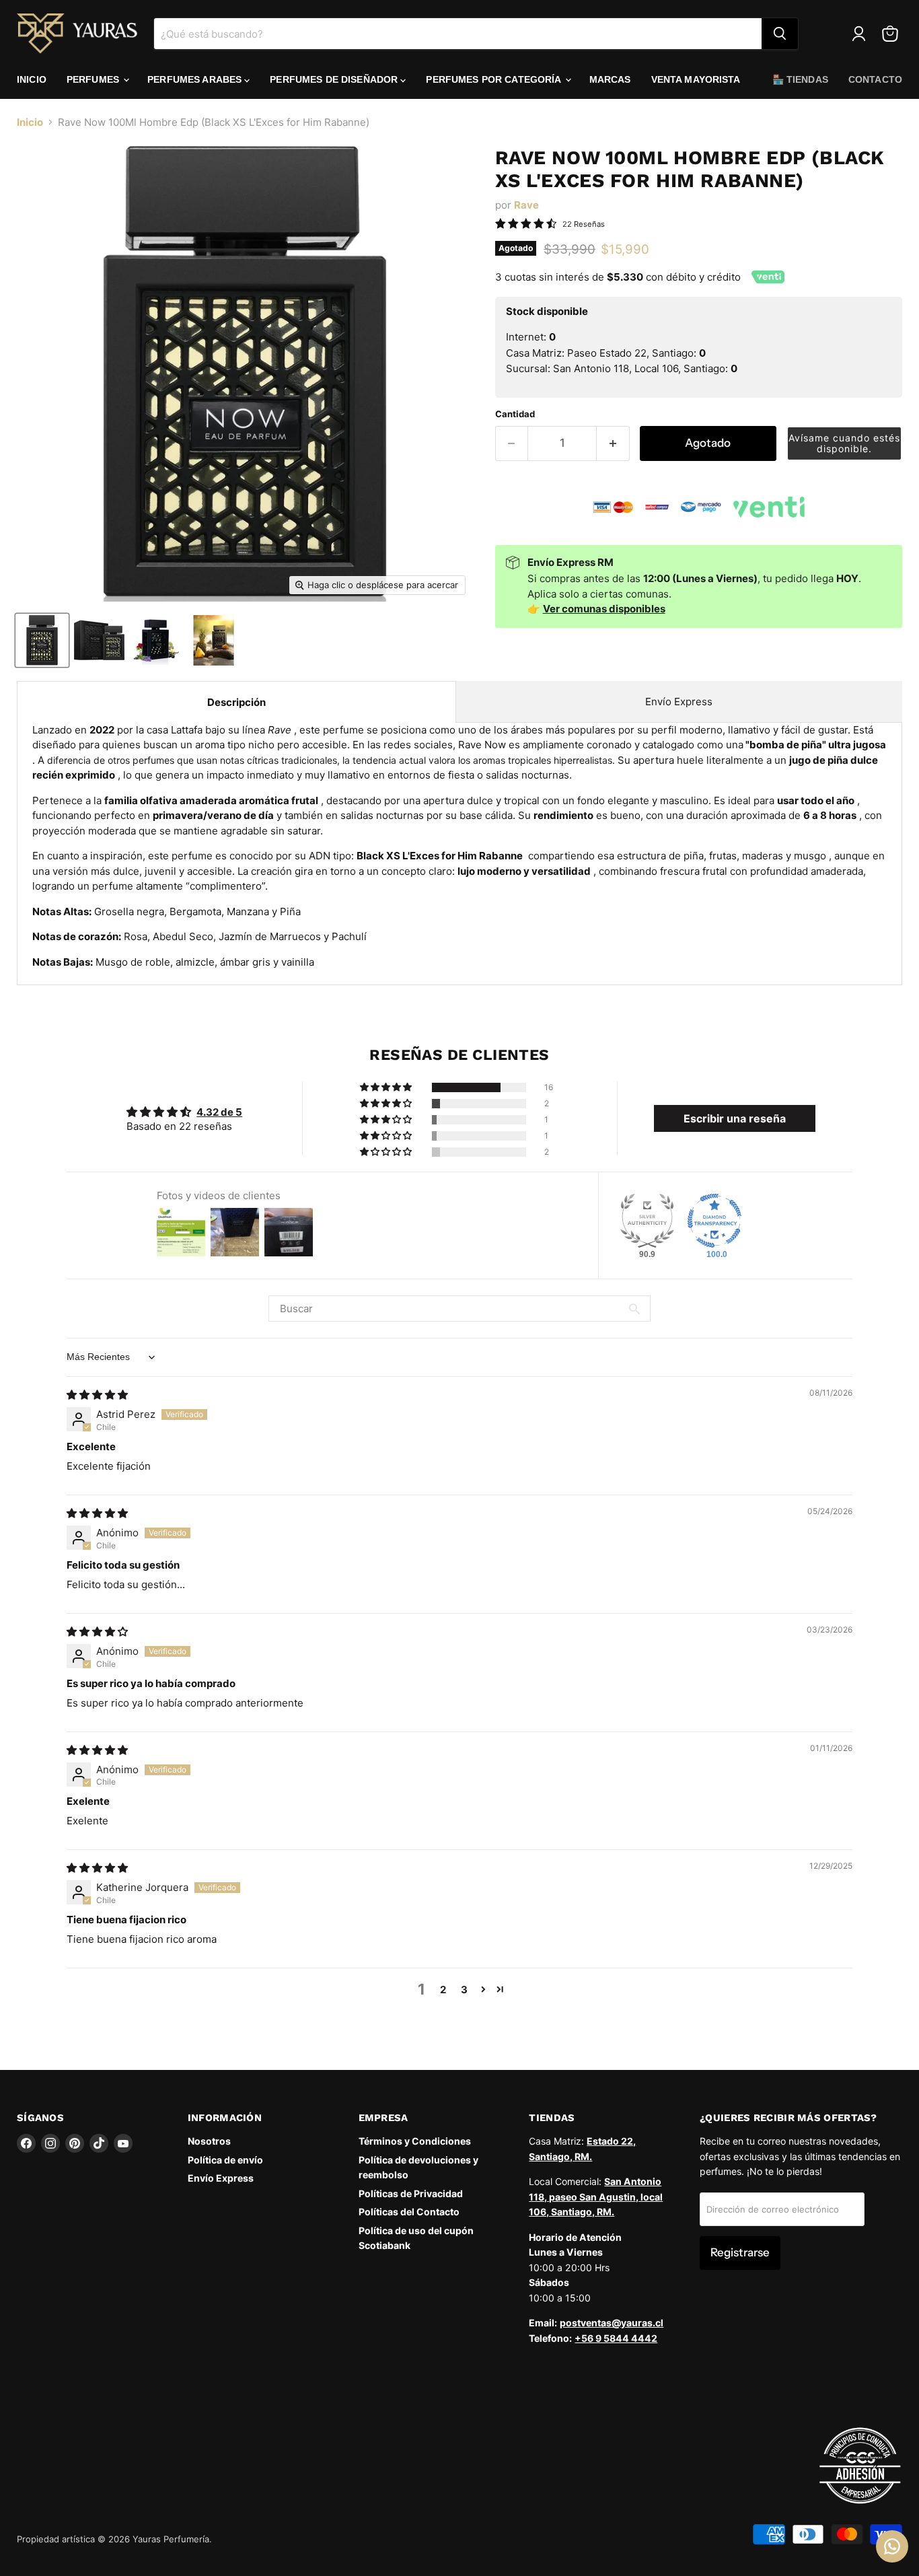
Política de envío (225, 2160)
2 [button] (443, 1990)
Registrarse (740, 2252)
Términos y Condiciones (415, 2141)
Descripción (236, 702)
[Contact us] (892, 2546)
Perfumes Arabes (196, 79)
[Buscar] (780, 34)
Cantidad (515, 414)
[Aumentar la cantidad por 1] (613, 443)
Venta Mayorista (696, 79)
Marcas (610, 79)
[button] (844, 443)
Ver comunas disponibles (604, 609)
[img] (97, 1395)
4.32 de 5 (219, 1112)
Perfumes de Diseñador (335, 79)
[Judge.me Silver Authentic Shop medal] (647, 1221)
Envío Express (679, 702)
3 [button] (464, 1990)
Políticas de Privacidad (411, 2193)
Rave (526, 205)
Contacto (875, 79)
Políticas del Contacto (409, 2212)
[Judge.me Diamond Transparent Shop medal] (714, 1221)
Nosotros (209, 2141)
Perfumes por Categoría (494, 79)
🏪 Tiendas (800, 79)
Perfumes (94, 79)
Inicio (32, 79)
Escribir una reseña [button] (735, 1118)
